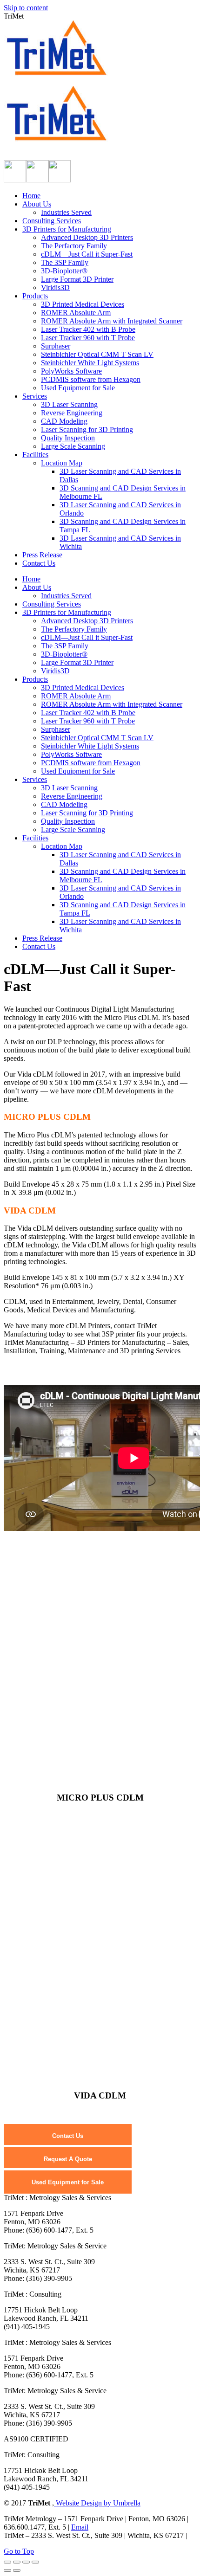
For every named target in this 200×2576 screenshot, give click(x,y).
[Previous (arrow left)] (7, 2570)
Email (80, 2527)
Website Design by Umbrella (97, 2503)
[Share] (17, 2562)
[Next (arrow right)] (17, 2570)
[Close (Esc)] (7, 2562)
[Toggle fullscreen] (26, 2562)
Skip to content (26, 8)
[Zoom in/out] (35, 2562)
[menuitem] (31, 196)
